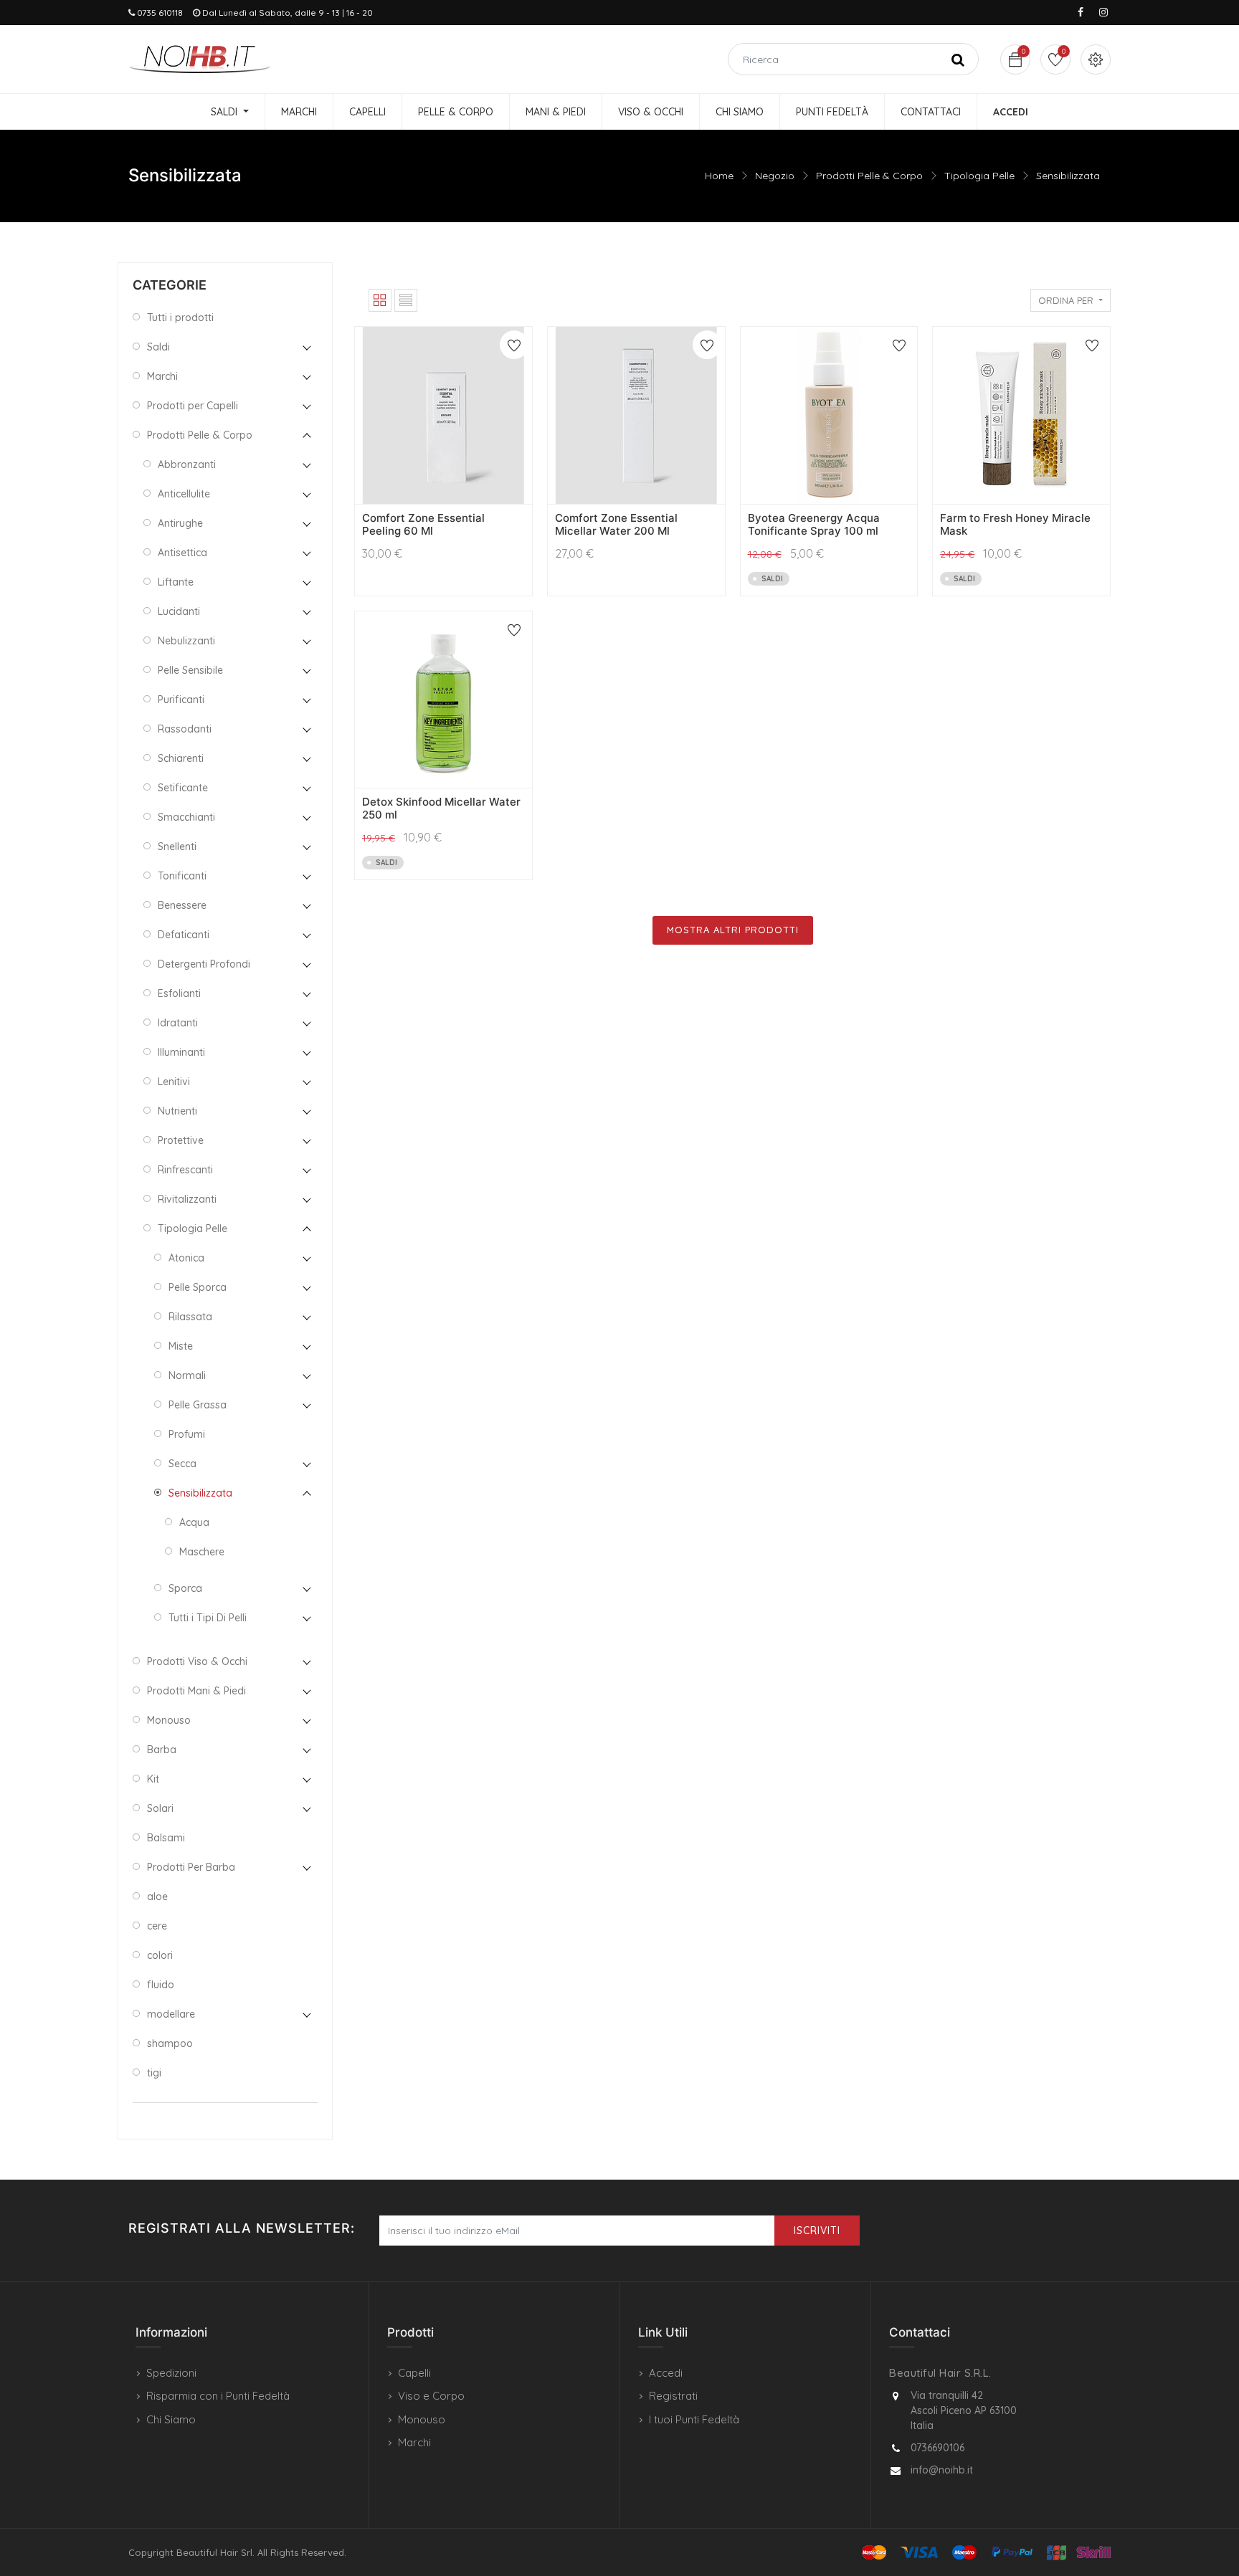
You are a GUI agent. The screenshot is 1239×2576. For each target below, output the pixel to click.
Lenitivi (174, 1082)
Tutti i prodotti (180, 318)
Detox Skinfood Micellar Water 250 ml (441, 808)
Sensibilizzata (1068, 176)
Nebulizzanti (186, 641)
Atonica (186, 1258)
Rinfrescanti (185, 1170)
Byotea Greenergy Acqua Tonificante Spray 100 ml (814, 524)
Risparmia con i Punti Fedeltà (218, 2396)
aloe (157, 1897)
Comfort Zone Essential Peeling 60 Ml (423, 524)
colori (160, 1955)
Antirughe (180, 523)
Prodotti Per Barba (191, 1867)
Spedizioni (171, 2373)
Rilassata (190, 1317)
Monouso (169, 1720)
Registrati (673, 2396)
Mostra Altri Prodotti (733, 930)
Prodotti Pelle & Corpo (869, 176)
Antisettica (182, 553)
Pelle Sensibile (190, 670)
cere (157, 1926)
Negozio (775, 176)
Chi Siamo (171, 2419)
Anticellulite (184, 494)
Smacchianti (186, 817)
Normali (187, 1375)
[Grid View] (380, 300)
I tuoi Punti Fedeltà (694, 2419)
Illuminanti (181, 1052)
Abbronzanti (187, 464)
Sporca (185, 1588)
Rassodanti (185, 729)
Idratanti (178, 1023)
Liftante (176, 582)
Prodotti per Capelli (193, 406)
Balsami (166, 1838)
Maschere (202, 1552)
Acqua (194, 1522)
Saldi (158, 347)
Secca (182, 1464)
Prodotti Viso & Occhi (197, 1661)
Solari (160, 1808)
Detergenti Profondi (204, 964)
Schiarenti (181, 758)
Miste (181, 1346)
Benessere (182, 905)
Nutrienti (177, 1111)
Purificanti (181, 700)
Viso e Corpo (431, 2396)
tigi (154, 2073)
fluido (161, 1985)
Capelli (414, 2373)
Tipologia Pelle (979, 176)
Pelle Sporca (198, 1287)
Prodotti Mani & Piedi (196, 1691)
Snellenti (177, 846)
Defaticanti (184, 935)
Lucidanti (179, 611)
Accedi (666, 2373)
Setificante (183, 788)
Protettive (181, 1140)
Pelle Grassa (198, 1405)
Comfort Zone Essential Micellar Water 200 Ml (616, 524)
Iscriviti (817, 2231)
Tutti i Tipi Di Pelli (208, 1618)
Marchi (162, 376)
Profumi (187, 1434)
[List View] (406, 300)
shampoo (170, 2043)
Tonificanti (182, 876)
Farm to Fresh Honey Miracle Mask (1015, 524)
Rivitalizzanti (187, 1199)
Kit (153, 1779)
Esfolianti (179, 993)
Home (719, 176)
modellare (171, 2014)
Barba (162, 1750)
